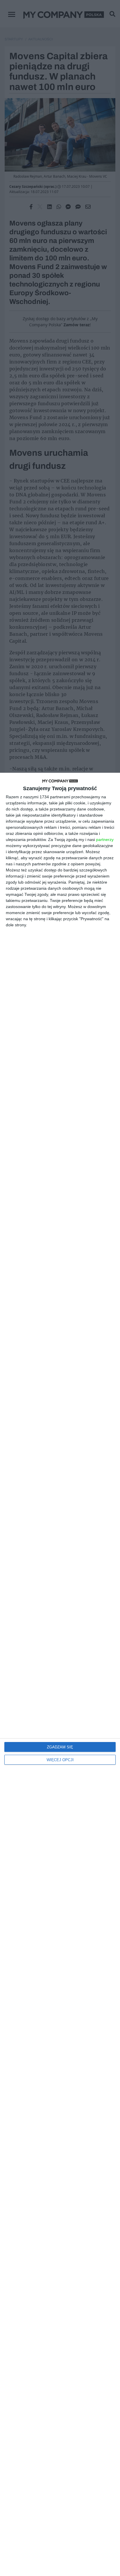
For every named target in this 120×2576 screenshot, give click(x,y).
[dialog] (60, 1674)
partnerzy (105, 840)
